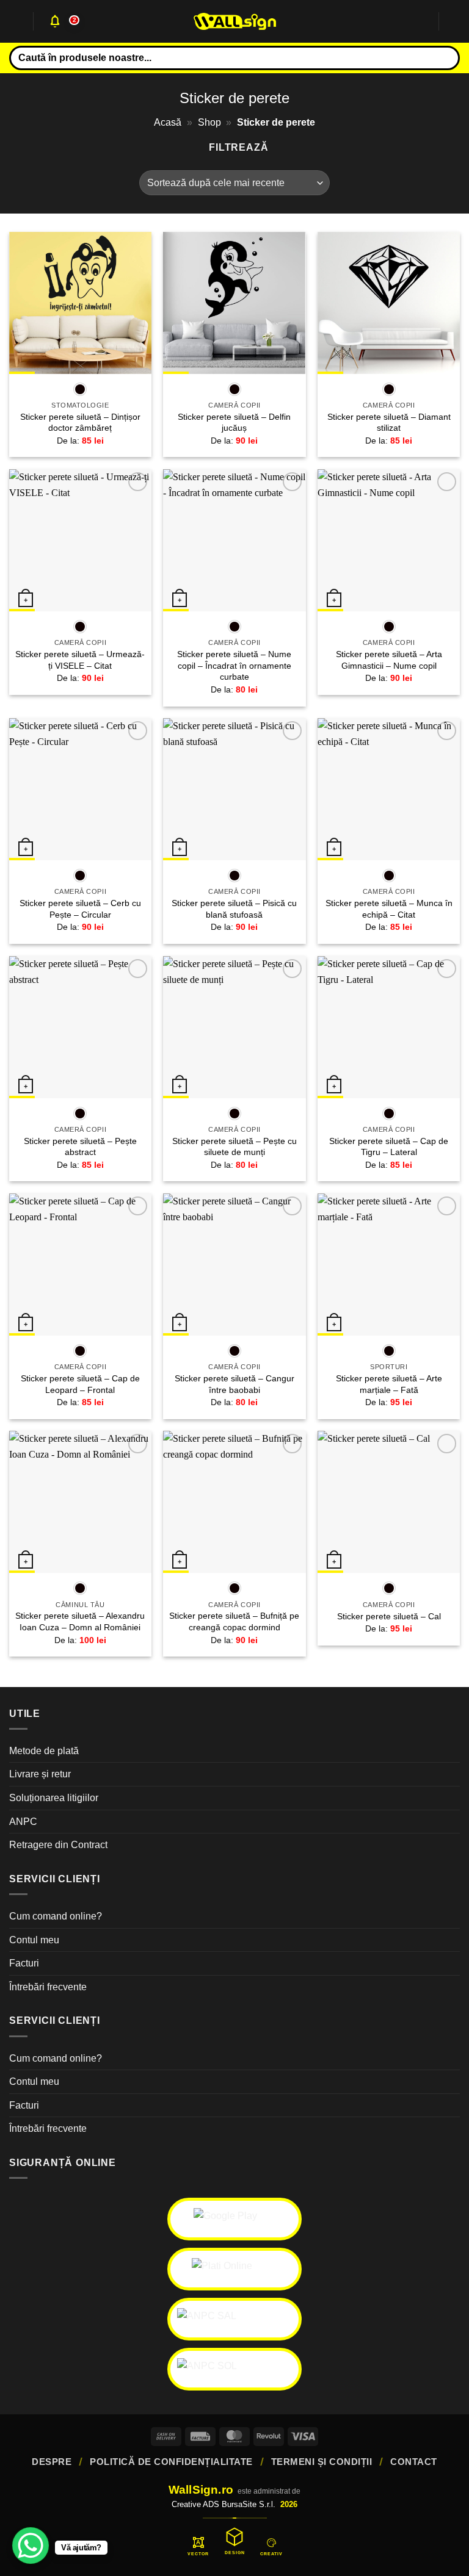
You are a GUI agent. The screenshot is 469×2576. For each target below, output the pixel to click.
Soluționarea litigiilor (54, 1798)
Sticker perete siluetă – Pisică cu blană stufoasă (234, 909)
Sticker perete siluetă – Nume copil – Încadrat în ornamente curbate (234, 665)
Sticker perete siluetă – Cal (389, 1616)
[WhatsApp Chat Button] (31, 2545)
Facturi (24, 1963)
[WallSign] (235, 22)
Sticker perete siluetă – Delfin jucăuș (234, 423)
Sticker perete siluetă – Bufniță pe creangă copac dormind (234, 1621)
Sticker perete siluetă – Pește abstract (80, 1147)
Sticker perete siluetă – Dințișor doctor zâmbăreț (80, 423)
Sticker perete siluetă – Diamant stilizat (389, 423)
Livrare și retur (40, 1774)
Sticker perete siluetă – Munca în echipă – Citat (389, 909)
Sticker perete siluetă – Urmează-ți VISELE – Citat (80, 660)
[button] (16, 21)
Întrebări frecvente (48, 1987)
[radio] (80, 389)
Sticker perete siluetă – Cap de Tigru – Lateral (389, 1147)
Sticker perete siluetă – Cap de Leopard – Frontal (80, 1384)
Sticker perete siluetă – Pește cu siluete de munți (234, 1147)
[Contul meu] (423, 21)
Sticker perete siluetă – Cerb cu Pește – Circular (80, 909)
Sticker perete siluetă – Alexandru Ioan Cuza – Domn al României (80, 1621)
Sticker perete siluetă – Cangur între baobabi (234, 1384)
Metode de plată (44, 1751)
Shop (209, 122)
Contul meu (34, 1940)
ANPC (23, 1822)
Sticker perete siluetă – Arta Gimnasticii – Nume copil (389, 660)
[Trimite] (445, 58)
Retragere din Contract (58, 1845)
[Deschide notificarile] (55, 21)
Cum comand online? (56, 1916)
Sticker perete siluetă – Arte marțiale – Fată (389, 1384)
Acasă (168, 122)
